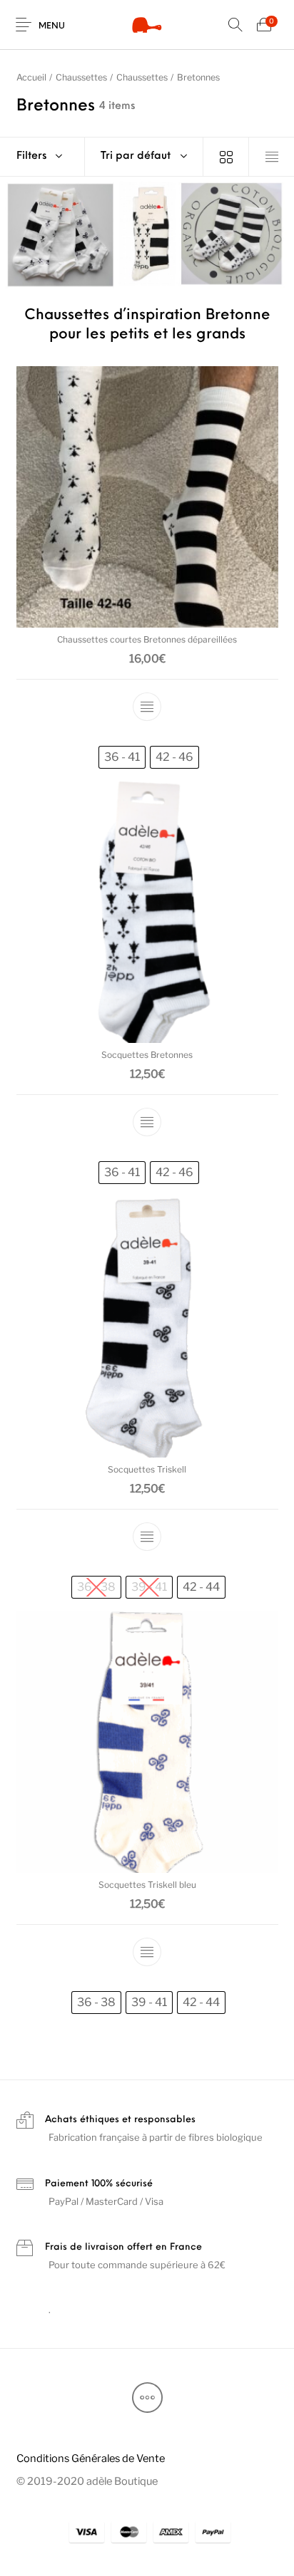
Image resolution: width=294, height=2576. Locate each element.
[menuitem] (90, 2458)
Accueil (31, 77)
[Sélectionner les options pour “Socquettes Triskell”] (147, 1537)
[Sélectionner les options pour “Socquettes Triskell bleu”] (147, 1952)
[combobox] (144, 157)
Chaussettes (81, 77)
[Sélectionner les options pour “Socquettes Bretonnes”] (147, 1122)
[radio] (122, 758)
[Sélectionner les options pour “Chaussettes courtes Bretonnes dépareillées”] (147, 707)
